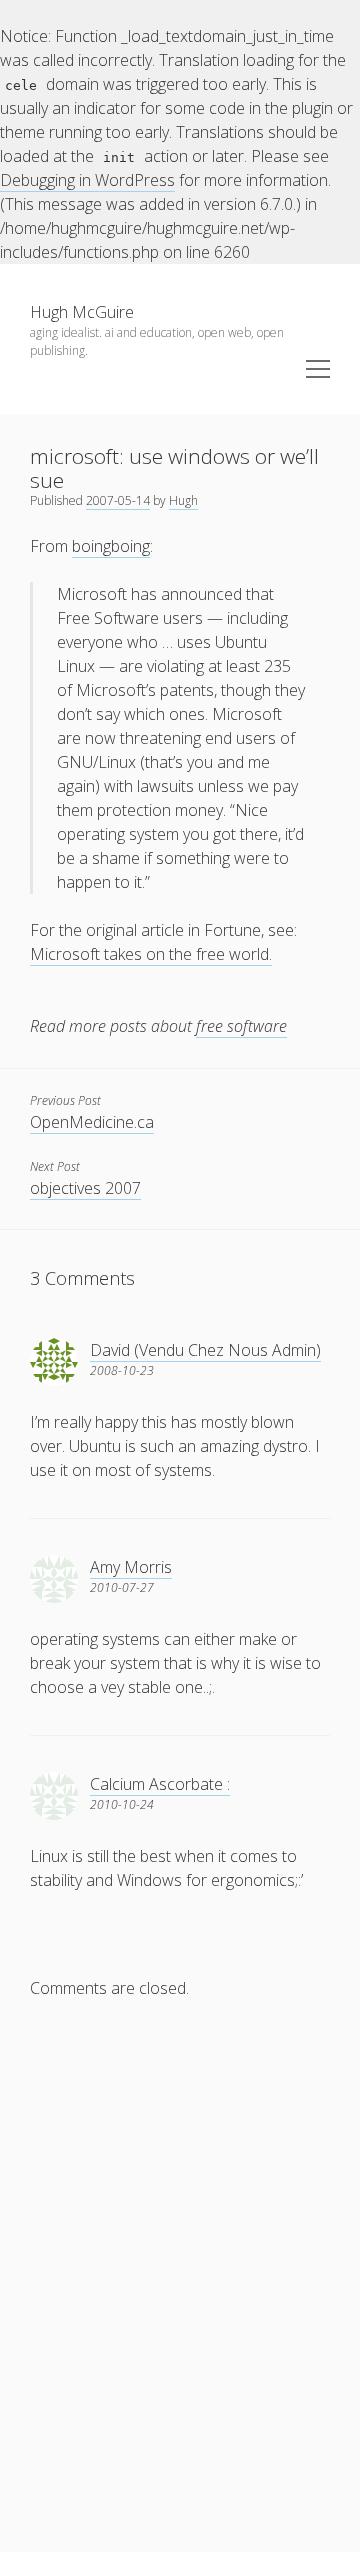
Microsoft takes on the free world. (151, 954)
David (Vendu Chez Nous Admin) (205, 1350)
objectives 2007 (85, 1188)
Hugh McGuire (82, 312)
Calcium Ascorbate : (160, 1784)
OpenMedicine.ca (92, 1122)
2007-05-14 (118, 500)
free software (241, 1026)
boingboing (111, 546)
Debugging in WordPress (87, 180)
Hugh (183, 500)
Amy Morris (131, 1567)
